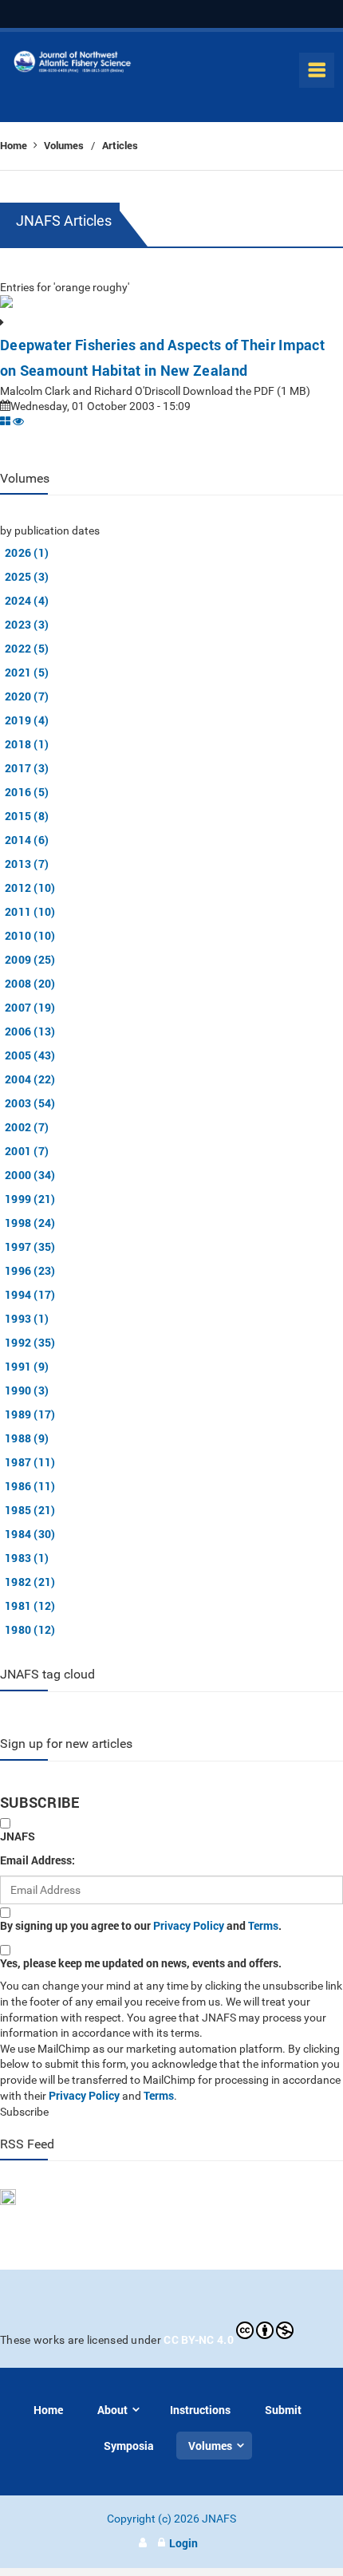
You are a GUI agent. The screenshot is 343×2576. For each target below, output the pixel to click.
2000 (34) (30, 1175)
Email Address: (37, 1860)
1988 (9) (27, 1438)
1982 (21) (30, 1582)
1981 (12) (30, 1606)
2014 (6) (27, 840)
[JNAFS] (73, 65)
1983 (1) (27, 1558)
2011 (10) (30, 911)
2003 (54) (30, 1103)
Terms (263, 1925)
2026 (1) (27, 552)
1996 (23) (30, 1270)
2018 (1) (27, 744)
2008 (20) (30, 983)
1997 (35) (30, 1247)
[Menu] (317, 70)
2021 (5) (27, 672)
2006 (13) (30, 1031)
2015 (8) (27, 816)
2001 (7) (27, 1151)
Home (15, 145)
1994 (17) (30, 1294)
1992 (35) (30, 1342)
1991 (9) (27, 1366)
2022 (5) (27, 648)
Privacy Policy (189, 1925)
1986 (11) (30, 1486)
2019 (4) (27, 720)
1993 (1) (27, 1318)
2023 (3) (27, 624)
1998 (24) (30, 1223)
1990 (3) (27, 1390)
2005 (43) (30, 1055)
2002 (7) (27, 1127)
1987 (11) (30, 1462)
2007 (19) (30, 1007)
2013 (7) (27, 864)
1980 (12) (30, 1629)
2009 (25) (30, 959)
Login (183, 2543)
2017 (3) (27, 768)
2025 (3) (27, 576)
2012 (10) (30, 888)
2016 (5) (27, 792)
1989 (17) (30, 1414)
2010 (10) (30, 935)
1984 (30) (30, 1534)
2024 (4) (27, 600)
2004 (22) (30, 1079)
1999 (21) (30, 1199)
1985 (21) (30, 1510)
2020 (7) (27, 696)
